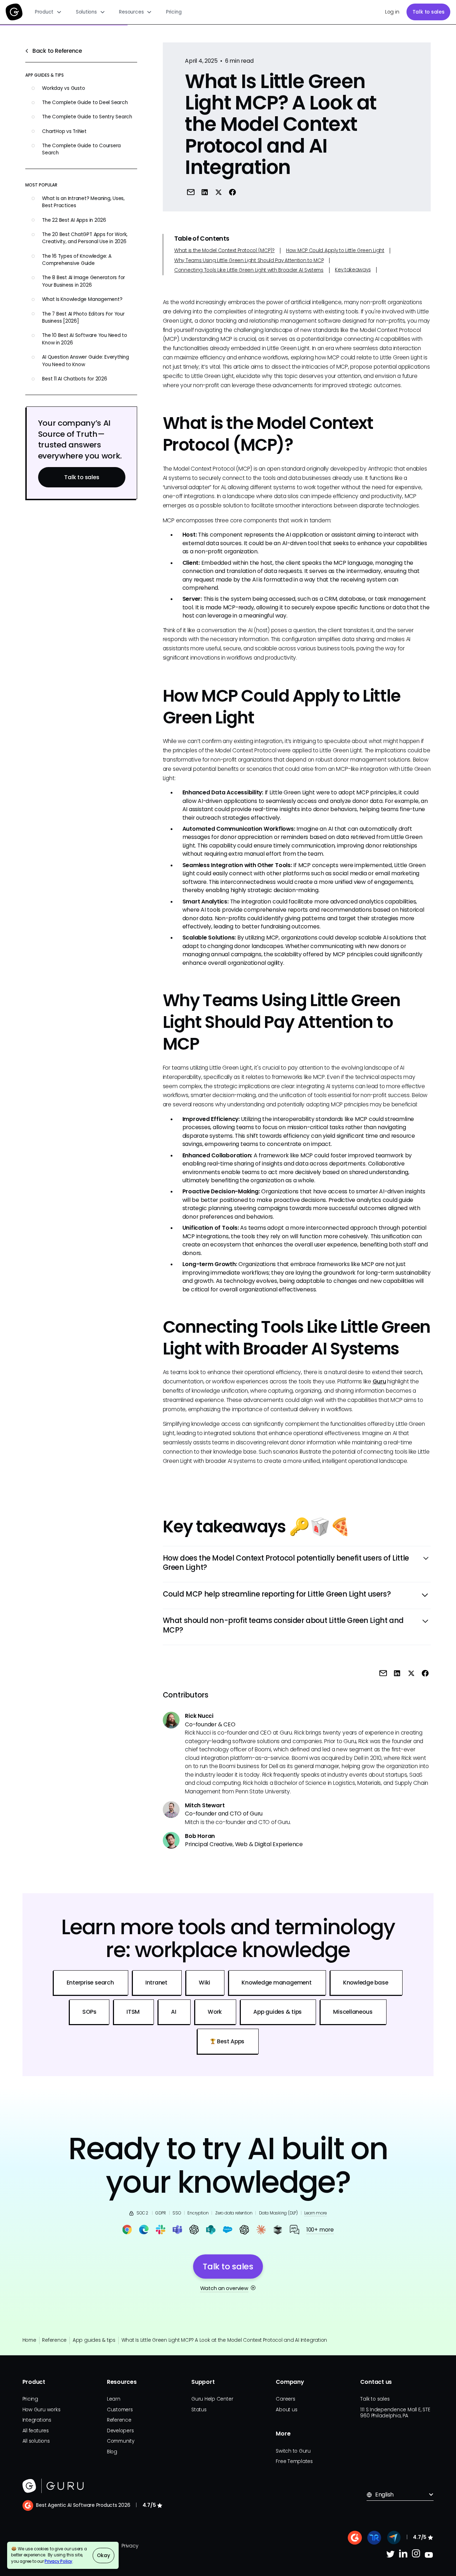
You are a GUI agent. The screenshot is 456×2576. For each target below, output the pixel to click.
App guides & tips (94, 2340)
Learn (114, 2399)
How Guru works (42, 2410)
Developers (120, 2431)
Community (121, 2441)
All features (36, 2431)
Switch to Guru (293, 2451)
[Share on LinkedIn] (205, 192)
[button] (48, 12)
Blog (112, 2452)
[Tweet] (219, 192)
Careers (285, 2399)
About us (286, 2410)
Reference (54, 2340)
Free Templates (294, 2461)
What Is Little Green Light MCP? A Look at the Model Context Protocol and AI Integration (224, 2340)
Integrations (37, 2420)
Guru (379, 1381)
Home (29, 2340)
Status (199, 2410)
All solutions (36, 2441)
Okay (103, 2555)
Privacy (130, 2546)
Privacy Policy (58, 2561)
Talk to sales (429, 12)
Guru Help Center (212, 2399)
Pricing (174, 12)
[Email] (190, 192)
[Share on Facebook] (232, 192)
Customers (120, 2410)
